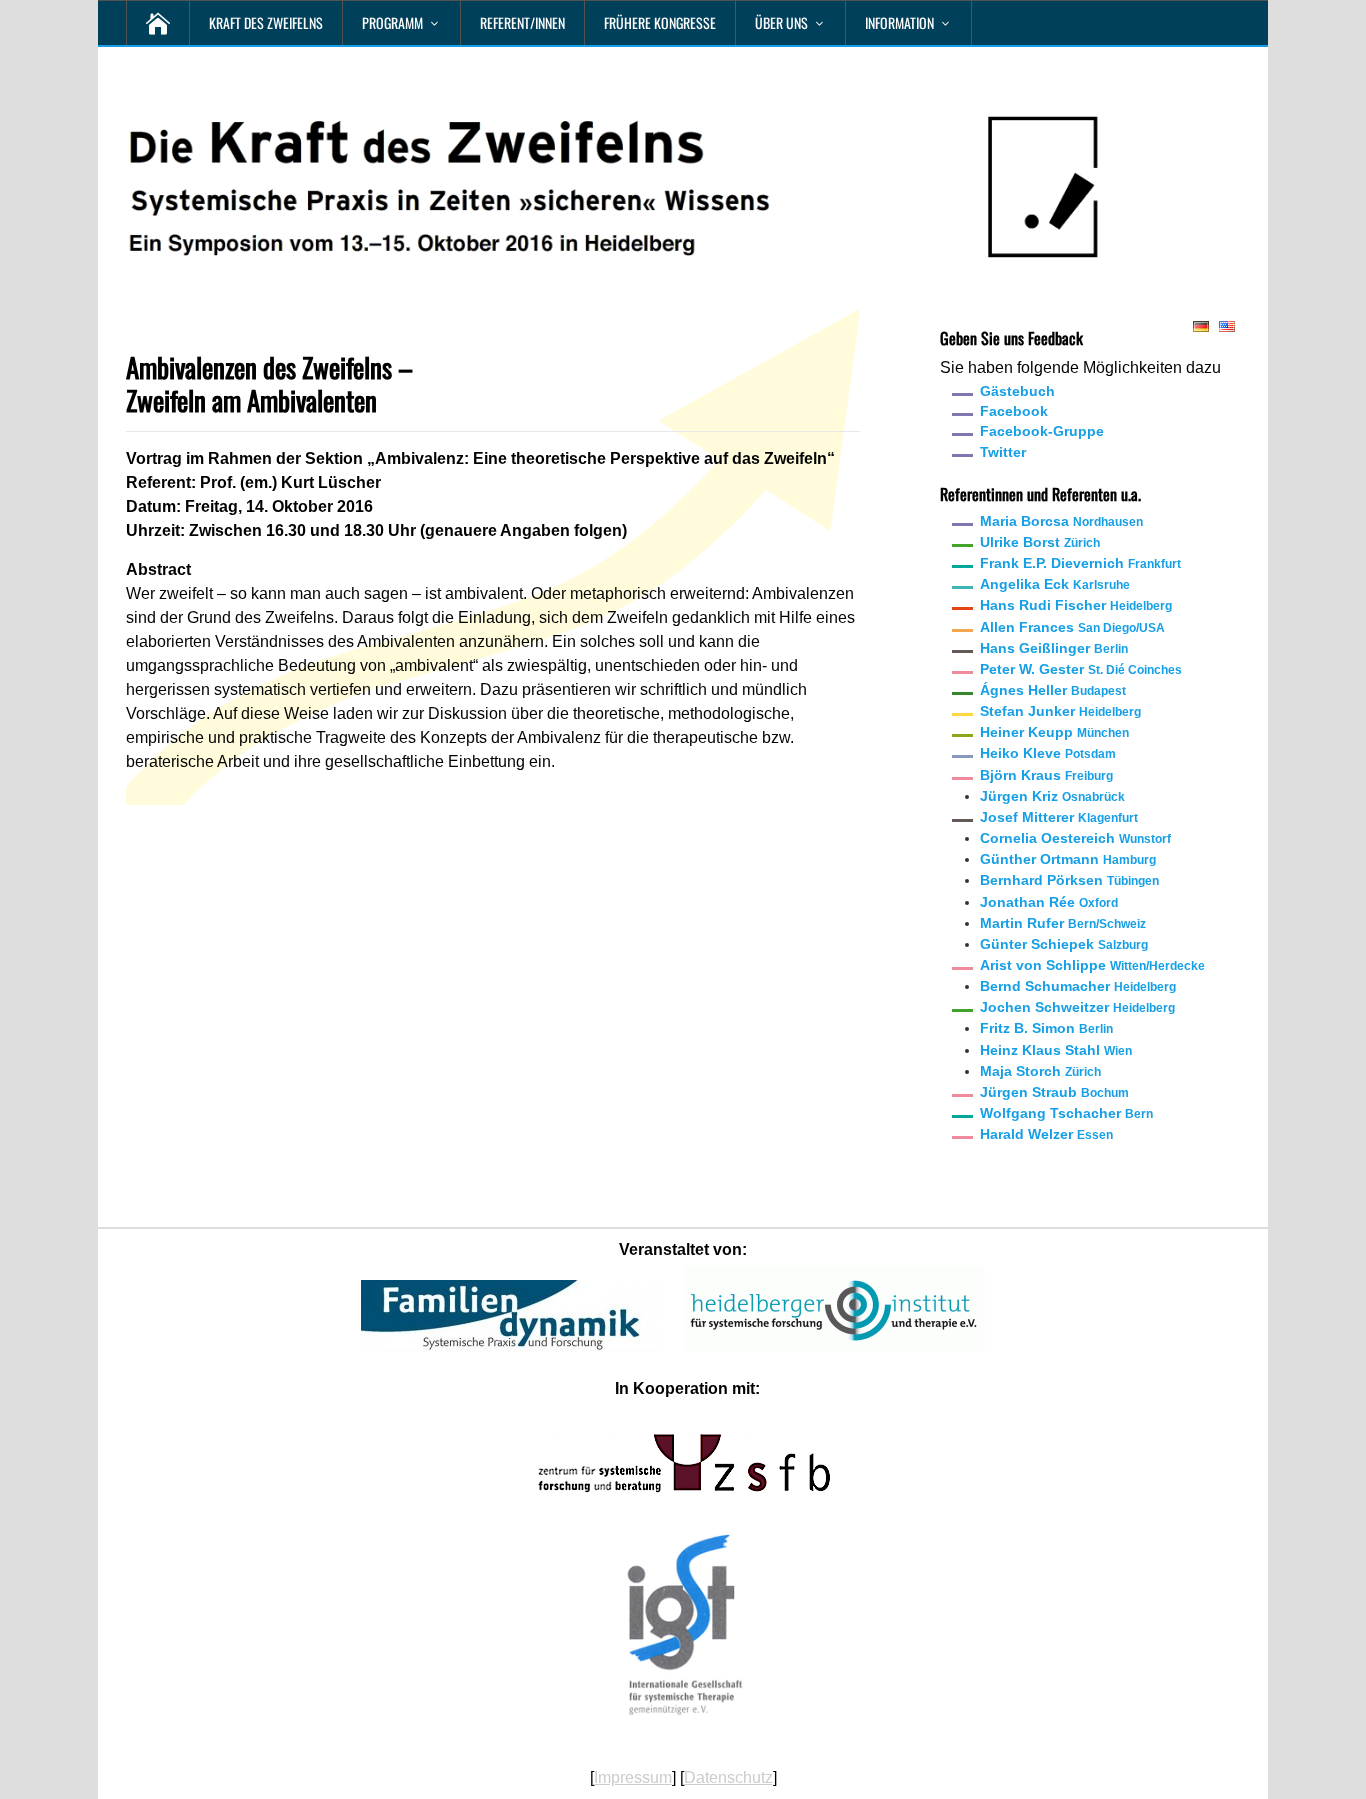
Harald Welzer (1046, 1134)
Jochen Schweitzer (1077, 1007)
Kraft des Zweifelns (266, 22)
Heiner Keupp (1054, 732)
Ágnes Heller (1053, 690)
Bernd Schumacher (1078, 986)
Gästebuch (1017, 391)
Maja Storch (1040, 1071)
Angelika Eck (1055, 584)
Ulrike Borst (1040, 542)
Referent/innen (522, 22)
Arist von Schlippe (1092, 965)
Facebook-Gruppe (1042, 431)
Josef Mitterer (1059, 817)
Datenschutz (728, 1777)
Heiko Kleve (1048, 753)
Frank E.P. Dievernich (1080, 563)
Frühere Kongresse (660, 22)
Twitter (1003, 452)
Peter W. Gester (1081, 669)
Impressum (633, 1777)
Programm (392, 22)
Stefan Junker (1060, 711)
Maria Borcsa (1061, 521)
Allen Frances (1072, 627)
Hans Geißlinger (1054, 648)
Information (899, 22)
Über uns (781, 22)
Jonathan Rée (1049, 902)
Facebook (1014, 411)
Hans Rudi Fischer (1076, 605)
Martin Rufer (1063, 923)
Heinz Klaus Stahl (1056, 1050)
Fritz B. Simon (1046, 1028)
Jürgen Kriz (1052, 796)
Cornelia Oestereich (1075, 838)
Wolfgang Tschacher (1066, 1113)
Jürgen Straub (1054, 1092)
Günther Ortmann (1068, 859)
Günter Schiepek (1064, 944)
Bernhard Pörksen (1069, 880)
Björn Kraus (1046, 775)
